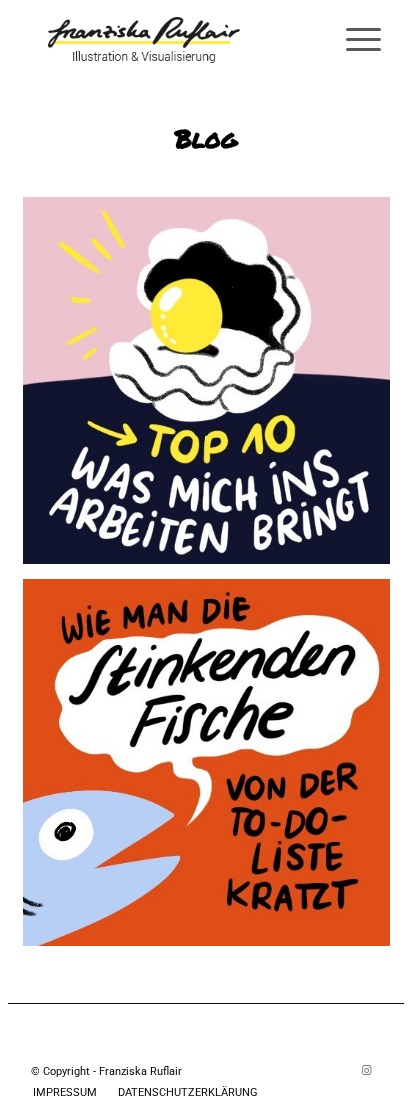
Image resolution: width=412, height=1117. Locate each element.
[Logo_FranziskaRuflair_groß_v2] (171, 40)
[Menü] (353, 40)
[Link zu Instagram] (366, 1071)
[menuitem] (353, 40)
